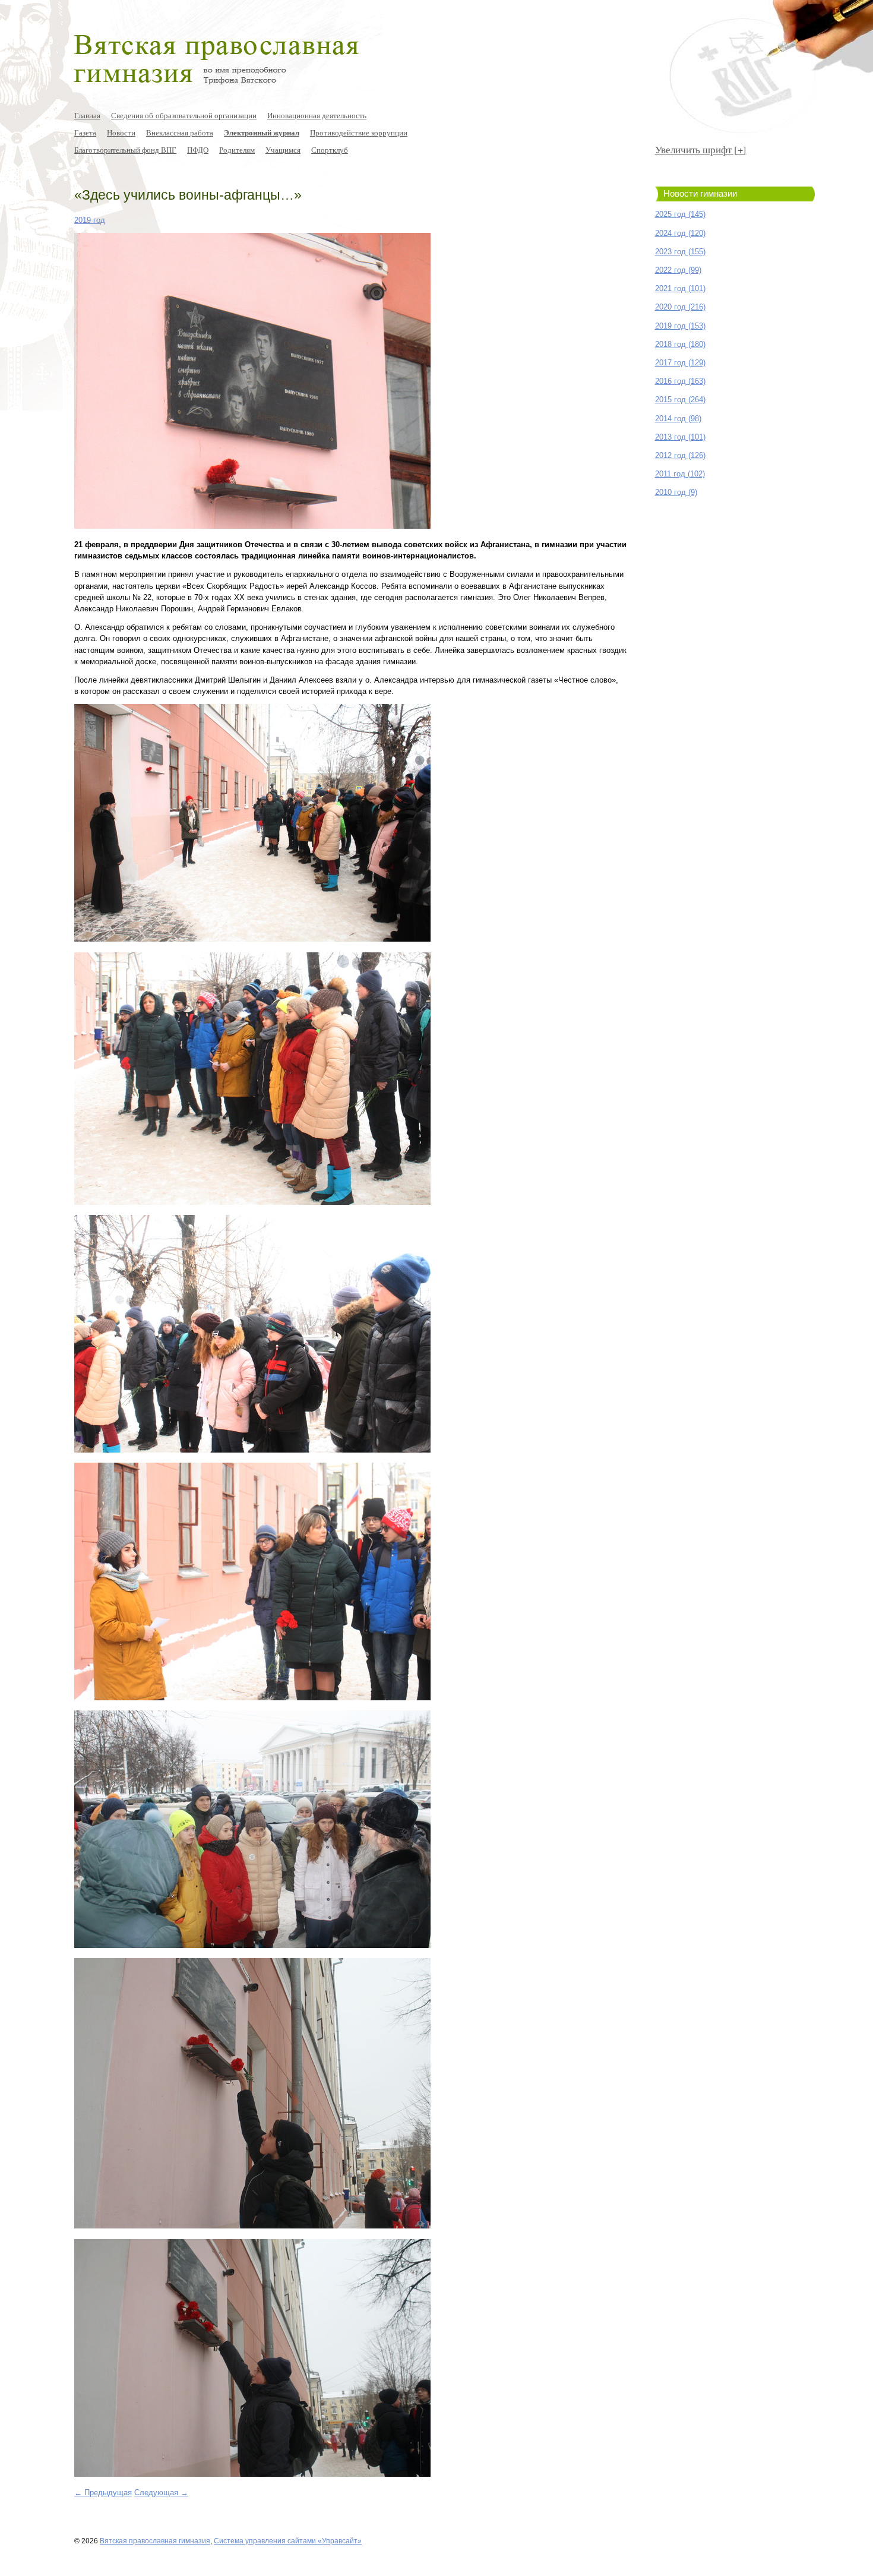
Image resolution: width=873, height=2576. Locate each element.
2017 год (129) (680, 363)
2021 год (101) (680, 288)
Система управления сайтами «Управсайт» (288, 2541)
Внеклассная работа (180, 132)
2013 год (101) (680, 437)
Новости (121, 132)
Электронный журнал (262, 132)
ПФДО (198, 150)
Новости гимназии (700, 194)
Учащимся (283, 150)
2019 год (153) (680, 326)
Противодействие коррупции (359, 132)
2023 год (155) (680, 252)
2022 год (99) (678, 270)
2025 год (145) (680, 214)
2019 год (90, 220)
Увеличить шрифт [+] (701, 149)
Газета (85, 132)
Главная (87, 115)
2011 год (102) (680, 474)
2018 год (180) (680, 344)
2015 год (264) (680, 400)
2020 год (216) (680, 307)
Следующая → (161, 2493)
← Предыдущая (103, 2493)
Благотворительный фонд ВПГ (125, 150)
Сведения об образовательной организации (184, 115)
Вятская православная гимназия (155, 2541)
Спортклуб (330, 150)
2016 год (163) (680, 381)
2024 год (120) (680, 233)
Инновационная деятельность (317, 115)
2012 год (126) (680, 455)
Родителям (237, 150)
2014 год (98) (678, 419)
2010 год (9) (676, 492)
